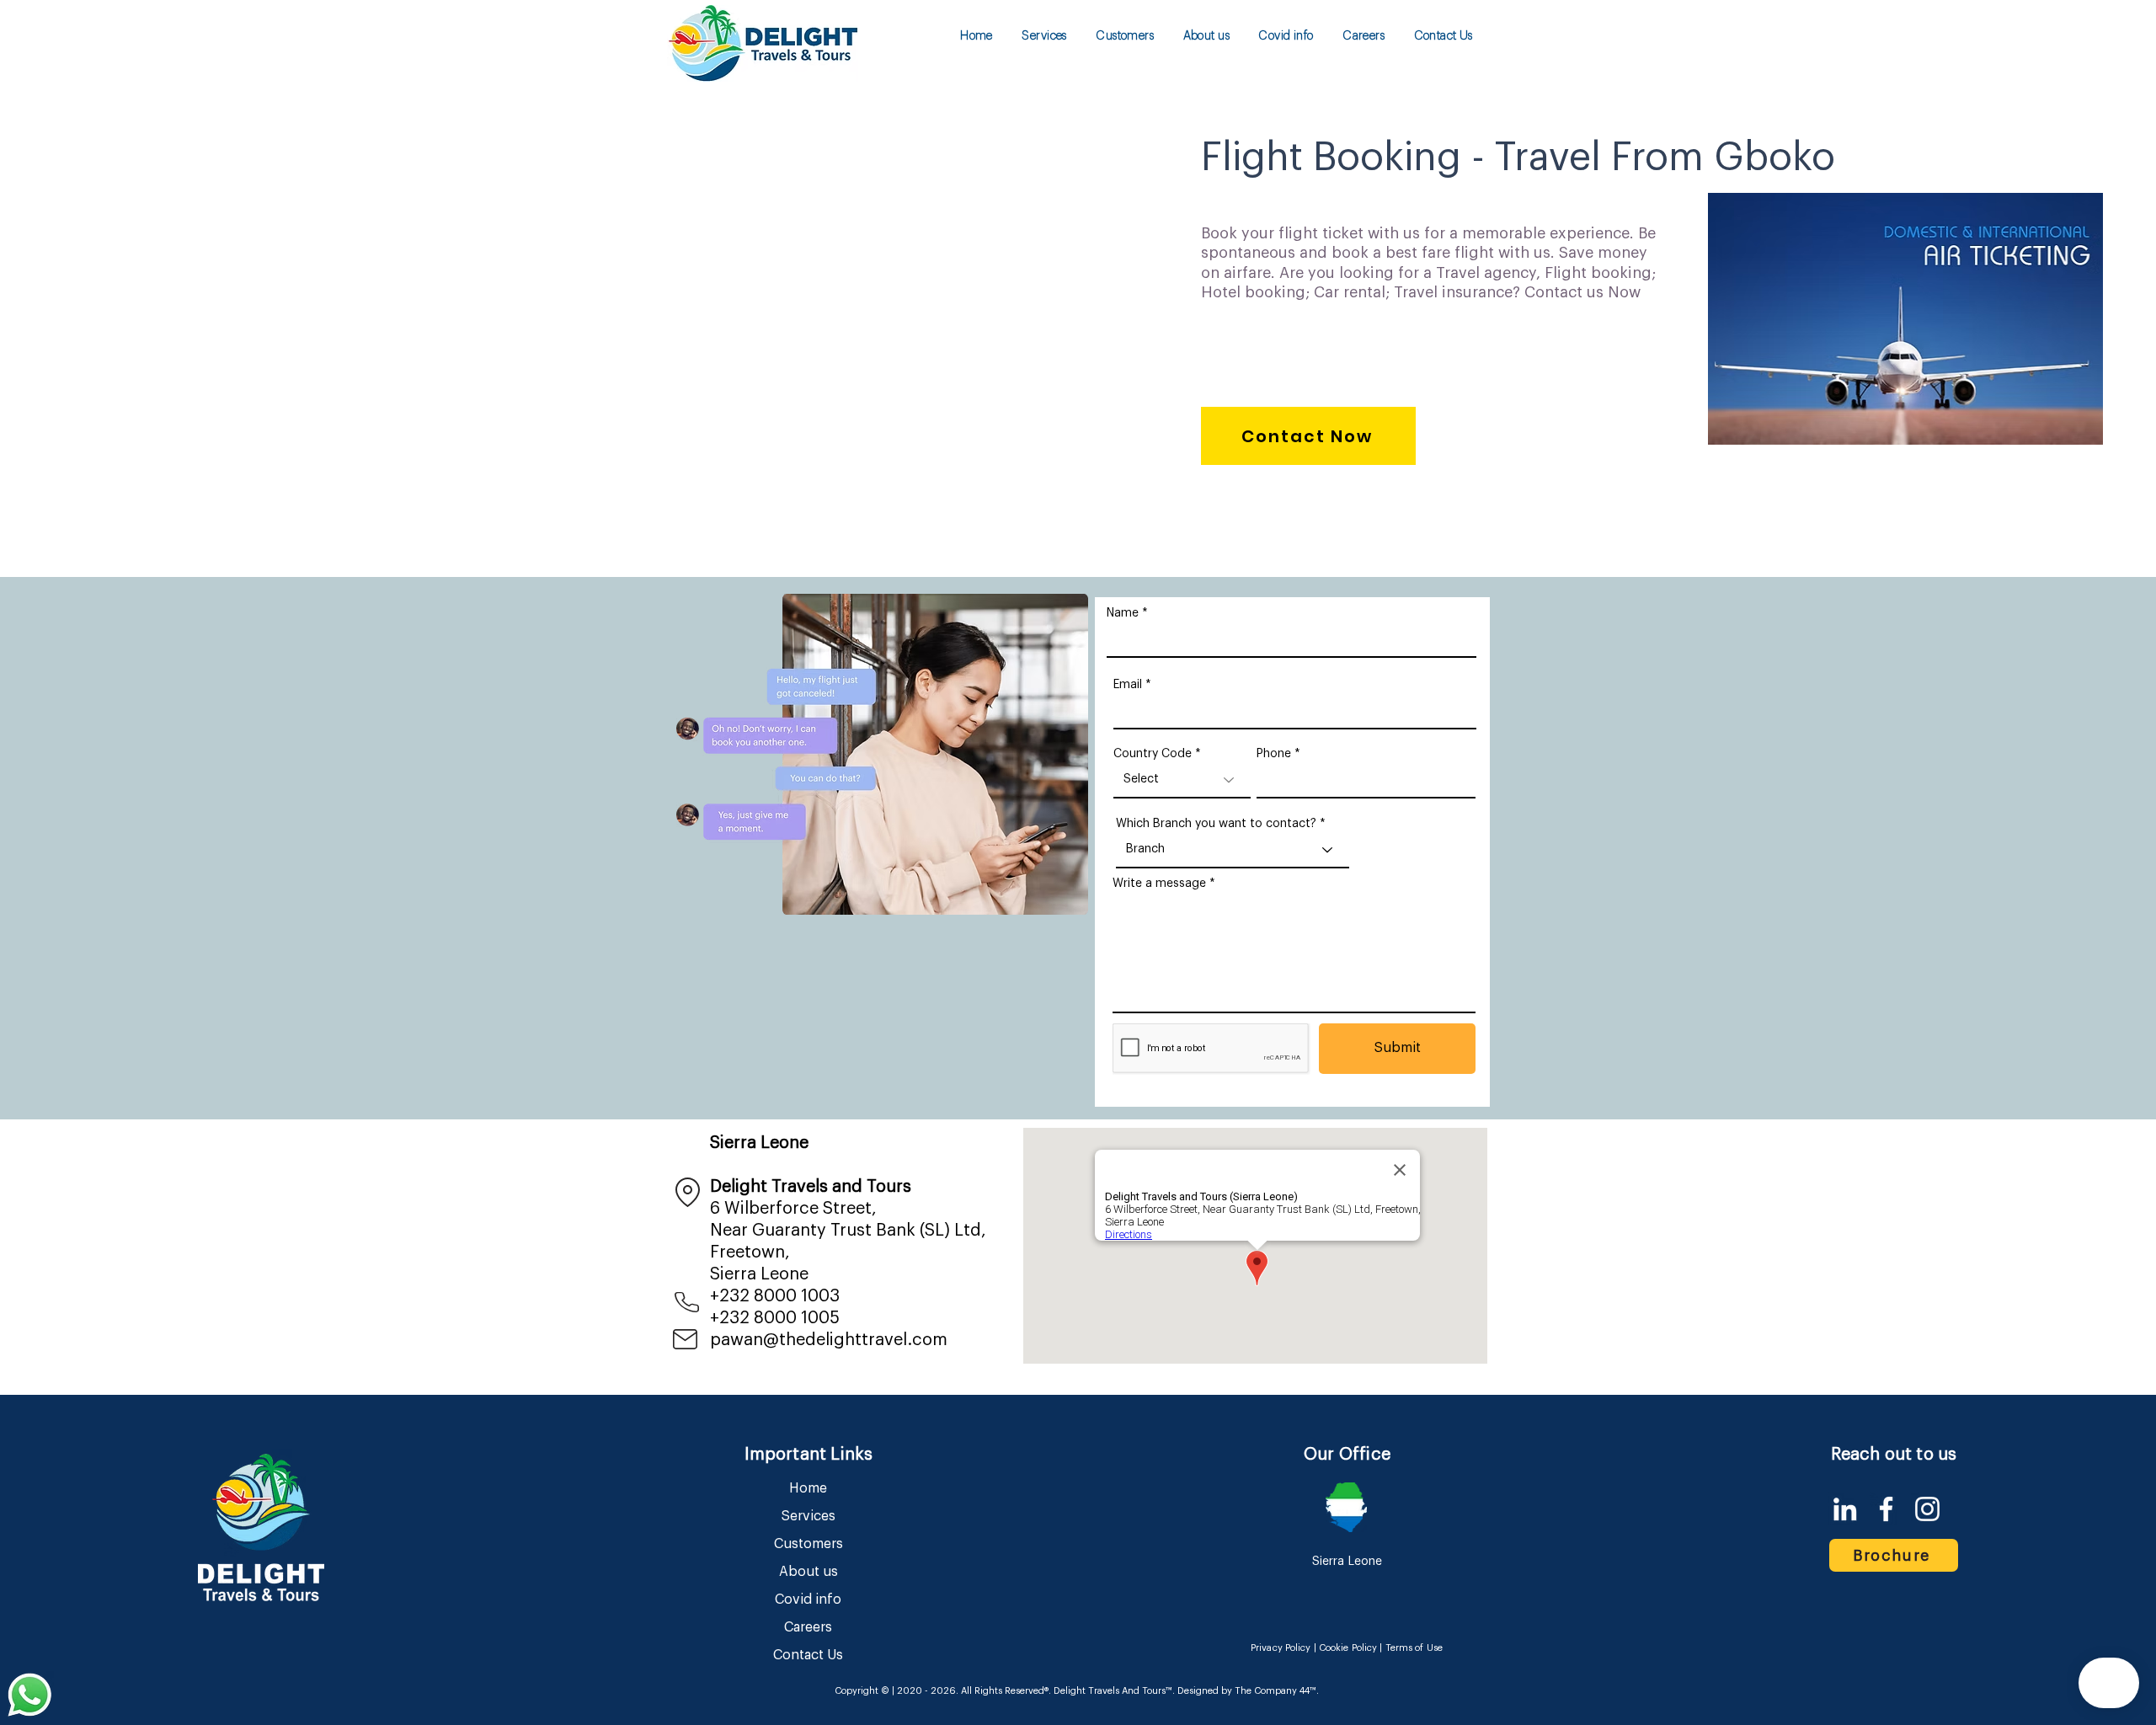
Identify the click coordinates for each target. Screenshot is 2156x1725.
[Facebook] (1886, 1509)
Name (1123, 613)
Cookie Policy (1348, 1648)
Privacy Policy (1281, 1648)
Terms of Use (1414, 1648)
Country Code (1153, 754)
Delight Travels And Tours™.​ (1114, 1691)
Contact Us (808, 1655)
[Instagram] (1927, 1509)
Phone (1274, 754)
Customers (808, 1544)
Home (808, 1488)
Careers (808, 1627)
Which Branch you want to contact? (1216, 824)
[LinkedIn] (1845, 1509)
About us (808, 1572)
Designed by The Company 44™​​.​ (1247, 1691)
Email (1128, 685)
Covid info (808, 1599)
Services (808, 1516)
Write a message (1159, 884)
